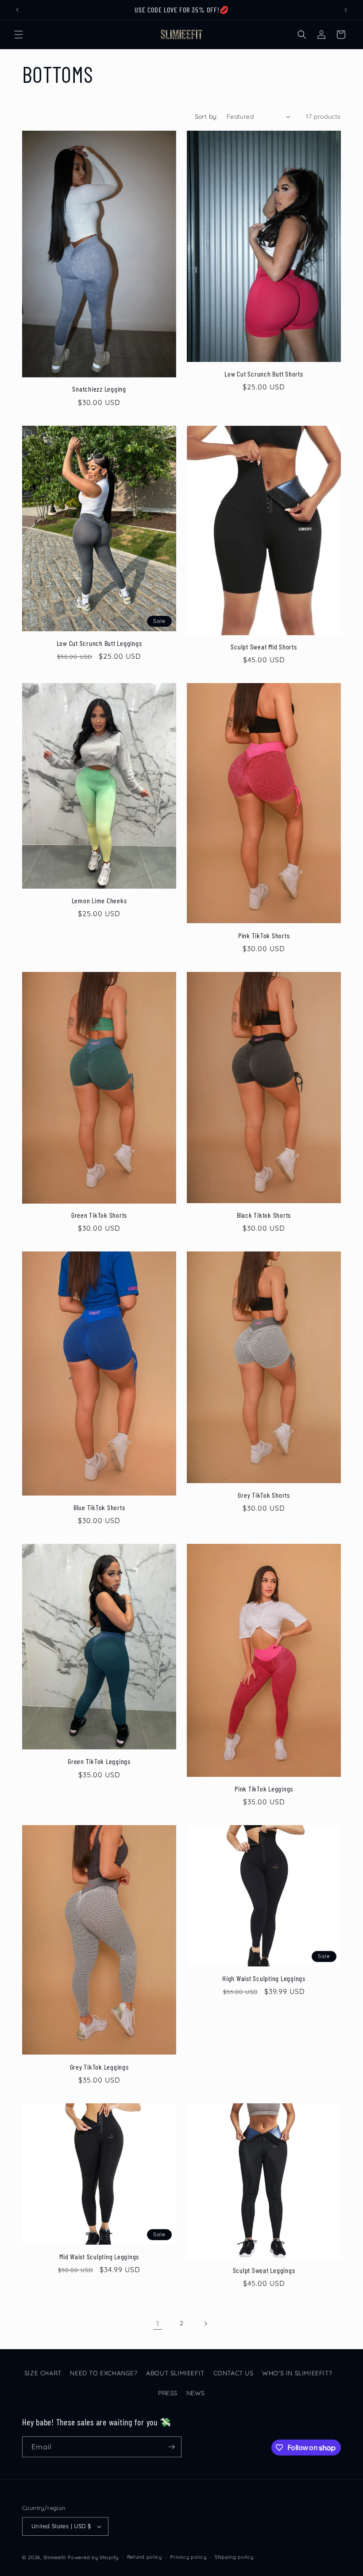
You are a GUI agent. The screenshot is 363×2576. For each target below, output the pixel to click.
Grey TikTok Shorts (264, 1495)
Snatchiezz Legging (99, 389)
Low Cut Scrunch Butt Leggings (99, 643)
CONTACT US (234, 2373)
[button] (19, 35)
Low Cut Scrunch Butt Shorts (264, 374)
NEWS (196, 2393)
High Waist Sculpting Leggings (264, 1978)
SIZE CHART (43, 2373)
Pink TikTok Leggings (264, 1789)
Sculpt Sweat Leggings (264, 2270)
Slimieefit (55, 2557)
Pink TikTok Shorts (264, 935)
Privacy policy (188, 2557)
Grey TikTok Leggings (99, 2067)
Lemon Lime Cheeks (99, 900)
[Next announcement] (346, 10)
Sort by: (206, 117)
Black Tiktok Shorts (264, 1215)
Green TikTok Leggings (99, 1761)
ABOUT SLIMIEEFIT (175, 2373)
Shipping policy (234, 2557)
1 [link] (158, 2323)
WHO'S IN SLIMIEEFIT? (297, 2373)
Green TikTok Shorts (99, 1215)
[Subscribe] (171, 2447)
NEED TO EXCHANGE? (104, 2373)
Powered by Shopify (93, 2557)
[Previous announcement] (17, 10)
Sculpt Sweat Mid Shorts (264, 647)
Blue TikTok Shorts (99, 1507)
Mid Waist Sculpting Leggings (99, 2256)
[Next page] (205, 2323)
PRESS (168, 2393)
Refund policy (145, 2557)
